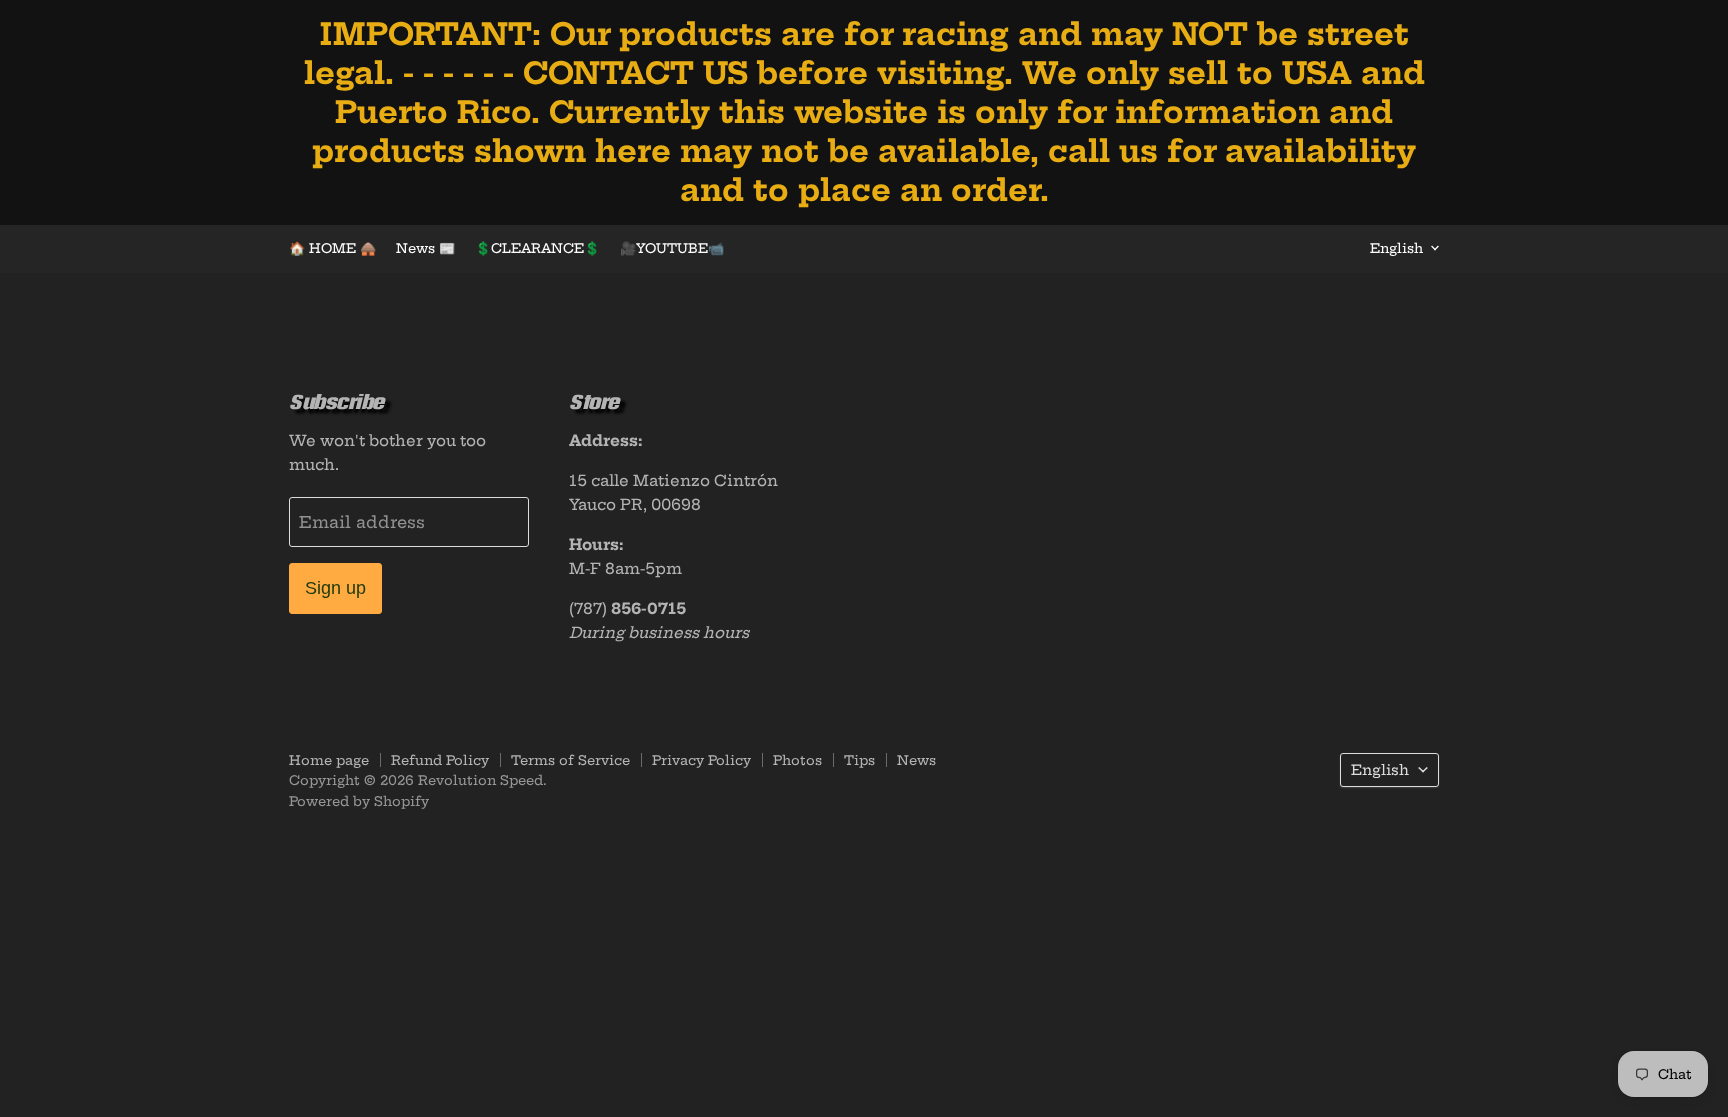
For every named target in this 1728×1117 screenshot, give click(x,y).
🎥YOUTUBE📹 (672, 248)
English (1396, 248)
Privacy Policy (701, 760)
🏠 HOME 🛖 (332, 248)
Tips (859, 760)
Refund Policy (440, 760)
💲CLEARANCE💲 (537, 248)
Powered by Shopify (359, 801)
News (916, 760)
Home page (329, 760)
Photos (797, 760)
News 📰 (425, 248)
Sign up (335, 588)
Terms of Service (570, 760)
